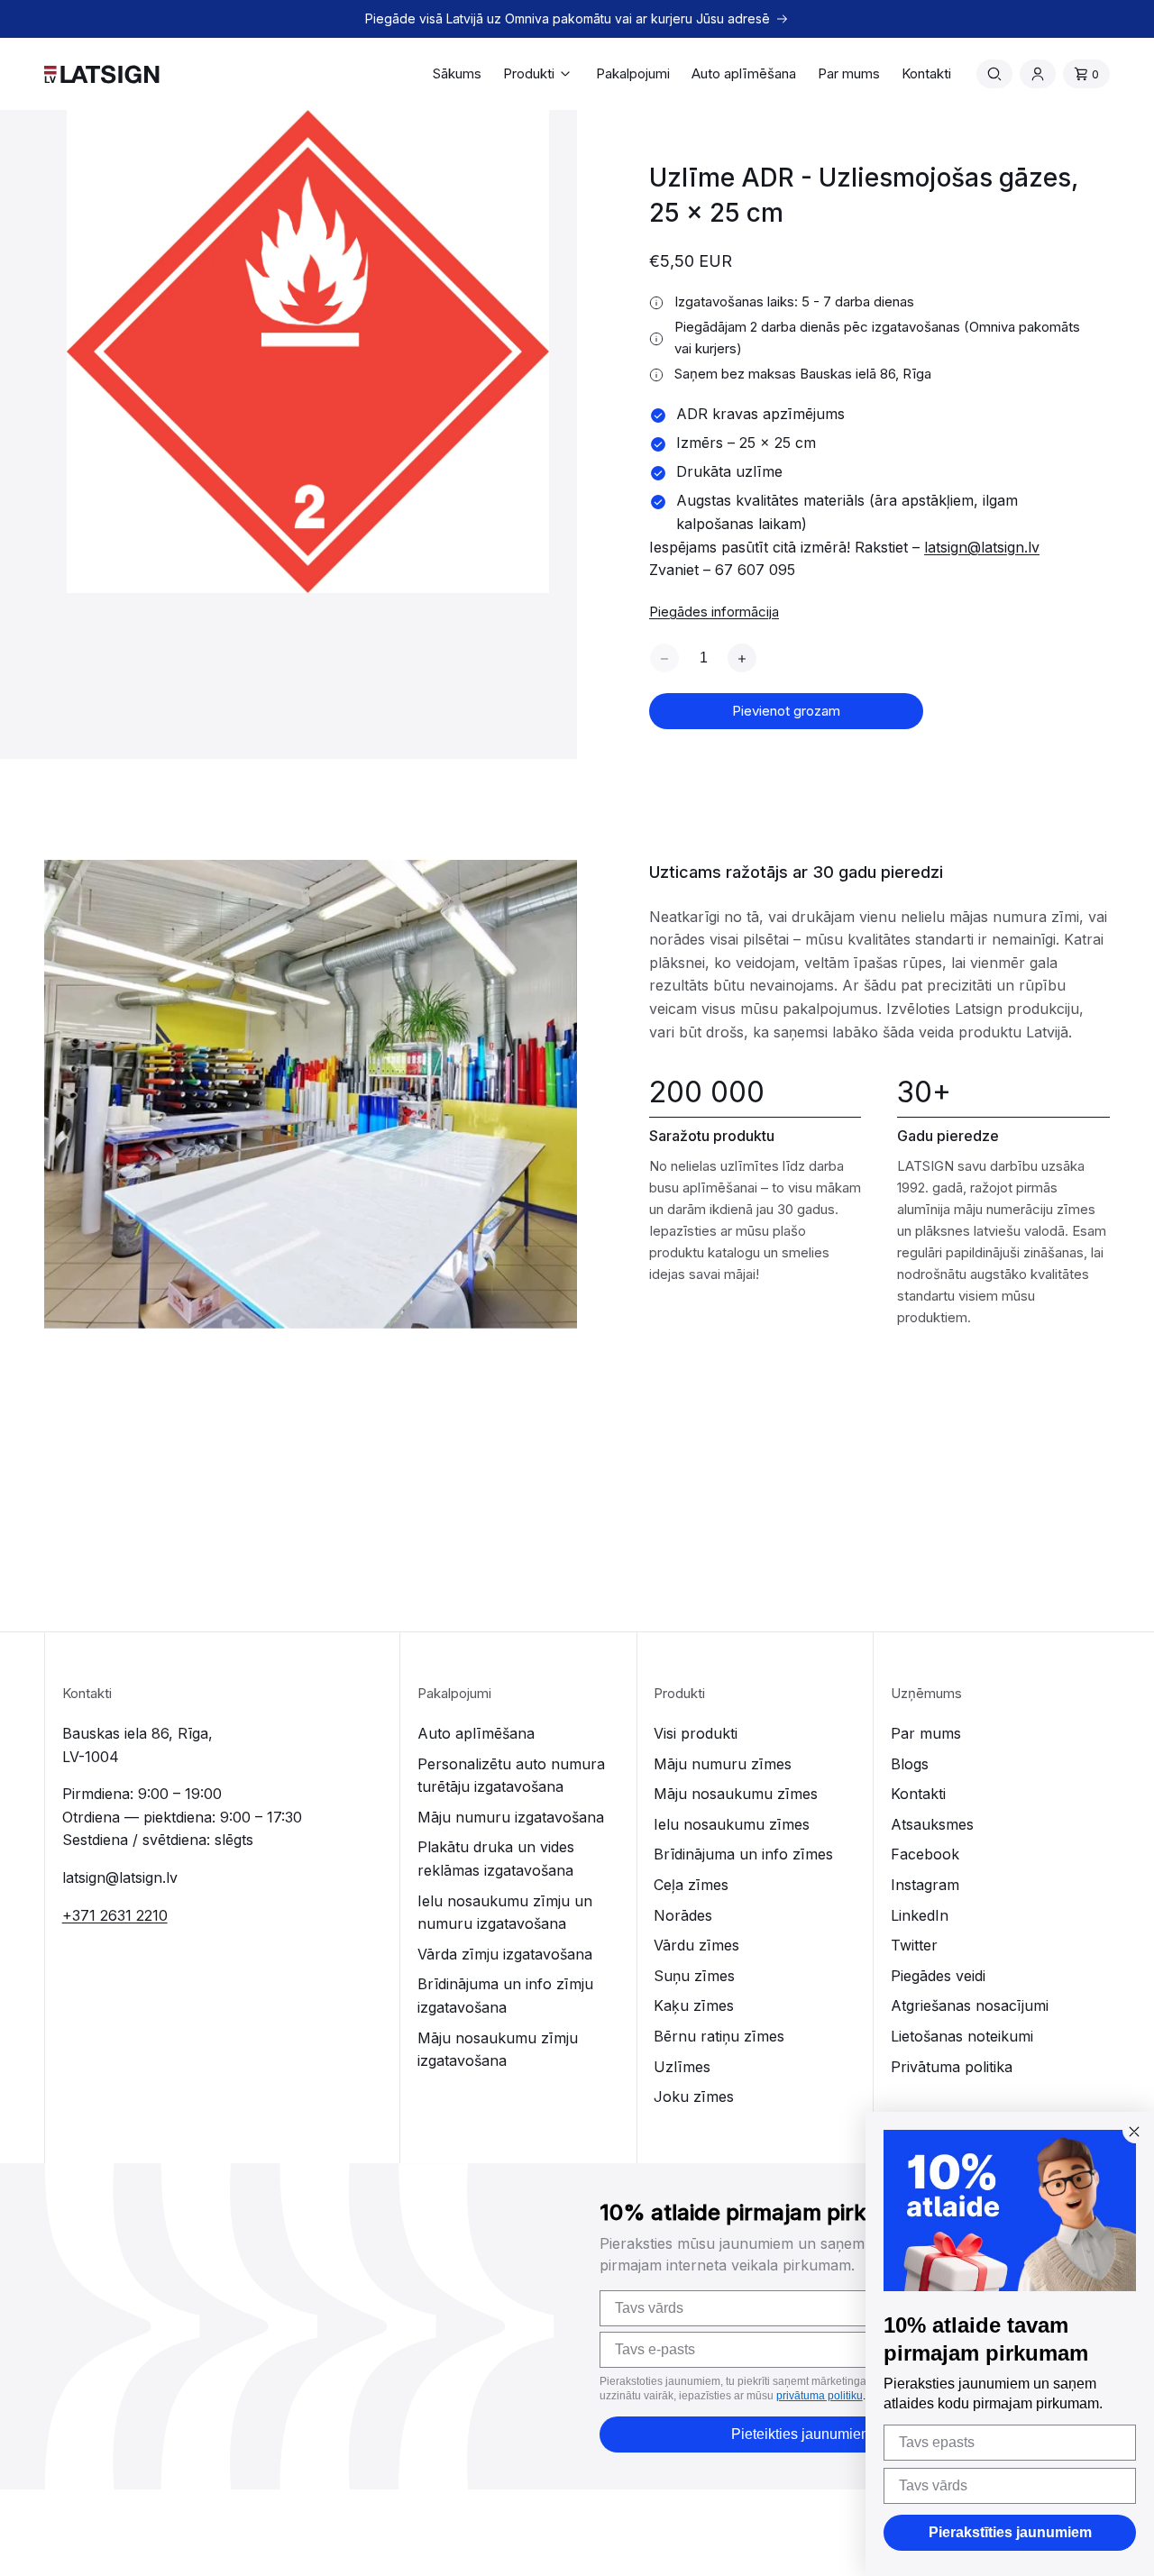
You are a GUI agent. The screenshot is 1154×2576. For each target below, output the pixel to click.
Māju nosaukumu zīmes (736, 1794)
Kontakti (918, 1794)
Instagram (925, 1885)
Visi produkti (696, 1733)
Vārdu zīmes (696, 1945)
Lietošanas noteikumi (962, 2036)
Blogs (910, 1764)
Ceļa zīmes (691, 1885)
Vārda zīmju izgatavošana (505, 1954)
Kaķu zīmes (694, 2005)
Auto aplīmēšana (476, 1733)
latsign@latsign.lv (982, 547)
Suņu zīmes (694, 1976)
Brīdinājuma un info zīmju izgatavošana (505, 1996)
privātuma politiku (820, 2396)
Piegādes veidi (938, 1976)
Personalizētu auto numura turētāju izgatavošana (511, 1776)
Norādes (683, 1915)
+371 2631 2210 (115, 1915)
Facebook (925, 1854)
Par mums (926, 1733)
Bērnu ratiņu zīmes (719, 2036)
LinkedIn (920, 1915)
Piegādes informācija (714, 612)
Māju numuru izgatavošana (511, 1817)
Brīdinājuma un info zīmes (743, 1854)
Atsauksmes (932, 1824)
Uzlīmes (682, 2067)
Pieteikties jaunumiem (802, 2434)
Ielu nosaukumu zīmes (732, 1824)
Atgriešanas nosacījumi (970, 2005)
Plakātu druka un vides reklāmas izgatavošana (496, 1859)
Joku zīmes (694, 2096)
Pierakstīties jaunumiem (1010, 2532)
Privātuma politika (952, 2067)
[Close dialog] (1134, 2132)
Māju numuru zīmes (723, 1764)
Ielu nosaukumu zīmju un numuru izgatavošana (505, 1913)
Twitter (914, 1945)
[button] (539, 74)
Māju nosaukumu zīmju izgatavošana (498, 2050)
